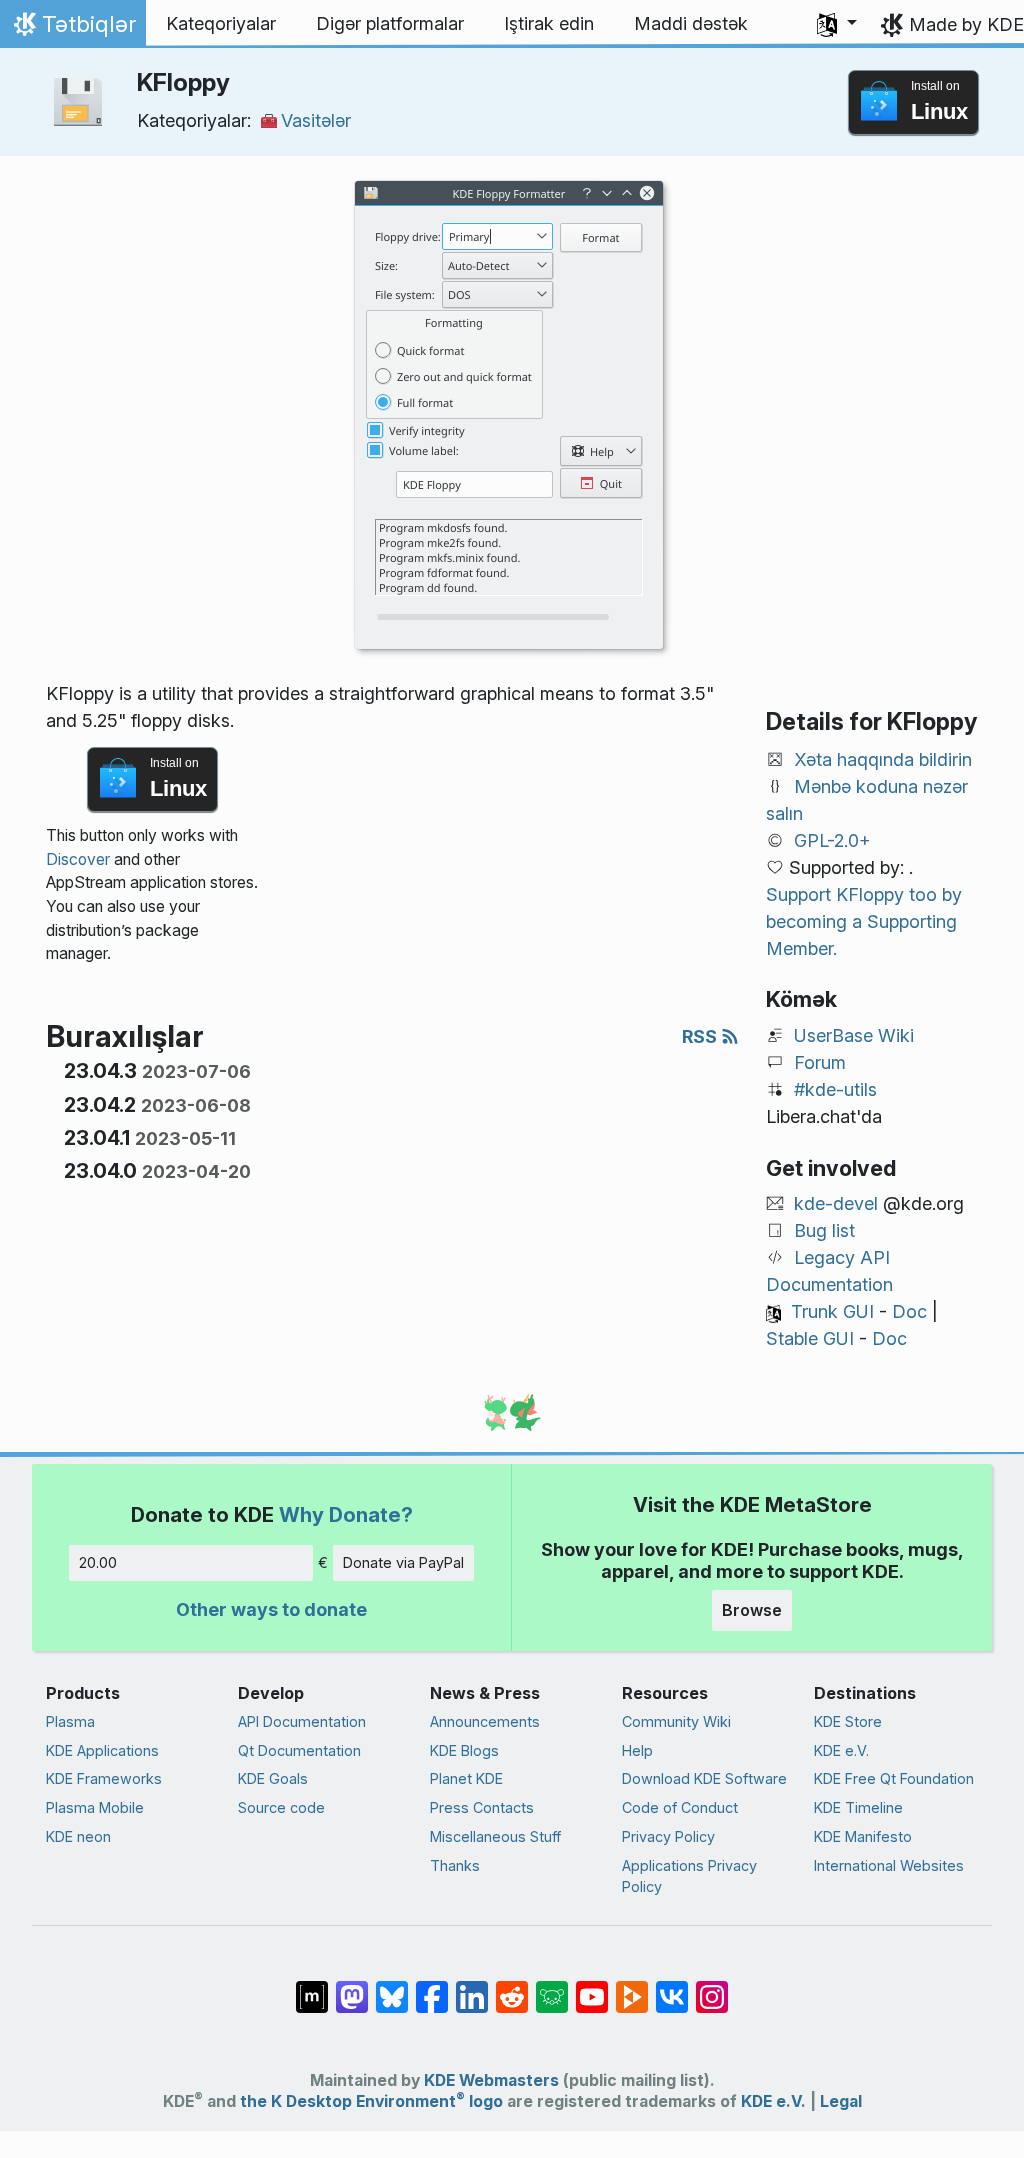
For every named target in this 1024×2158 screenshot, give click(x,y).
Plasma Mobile (95, 1807)
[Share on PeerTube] (632, 1987)
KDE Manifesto (863, 1836)
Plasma (70, 1721)
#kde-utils (835, 1089)
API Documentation (302, 1721)
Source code (281, 1807)
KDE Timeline (858, 1807)
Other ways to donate (271, 1609)
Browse (752, 1610)
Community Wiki (676, 1721)
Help (637, 1750)
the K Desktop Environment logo (371, 2101)
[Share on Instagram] (712, 1987)
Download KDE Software (704, 1778)
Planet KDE (466, 1778)
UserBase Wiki (854, 1035)
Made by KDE (966, 24)
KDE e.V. (841, 1750)
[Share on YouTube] (592, 1987)
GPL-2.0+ (832, 840)
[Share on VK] (672, 1987)
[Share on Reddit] (512, 1987)
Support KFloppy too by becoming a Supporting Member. (864, 921)
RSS (701, 1036)
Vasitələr (316, 120)
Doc (909, 1311)
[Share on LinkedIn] (472, 1987)
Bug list (824, 1230)
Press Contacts (482, 1807)
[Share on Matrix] (312, 1987)
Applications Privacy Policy (689, 1876)
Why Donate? (346, 1514)
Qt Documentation (299, 1750)
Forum (820, 1062)
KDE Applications (102, 1750)
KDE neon (78, 1836)
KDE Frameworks (104, 1778)
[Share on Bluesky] (392, 1987)
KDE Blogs (464, 1750)
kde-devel (836, 1203)
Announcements (485, 1721)
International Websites (889, 1865)
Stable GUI (810, 1338)
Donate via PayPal (403, 1562)
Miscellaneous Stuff (495, 1836)
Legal (841, 2101)
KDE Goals (273, 1778)
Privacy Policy (668, 1836)
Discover (78, 859)
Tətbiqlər (72, 29)
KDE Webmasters (491, 2080)
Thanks (455, 1865)
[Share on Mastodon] (352, 1987)
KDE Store (848, 1721)
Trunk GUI (832, 1311)
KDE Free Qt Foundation (894, 1778)
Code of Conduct (680, 1807)
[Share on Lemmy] (552, 1987)
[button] (837, 24)
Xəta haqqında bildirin (883, 759)
